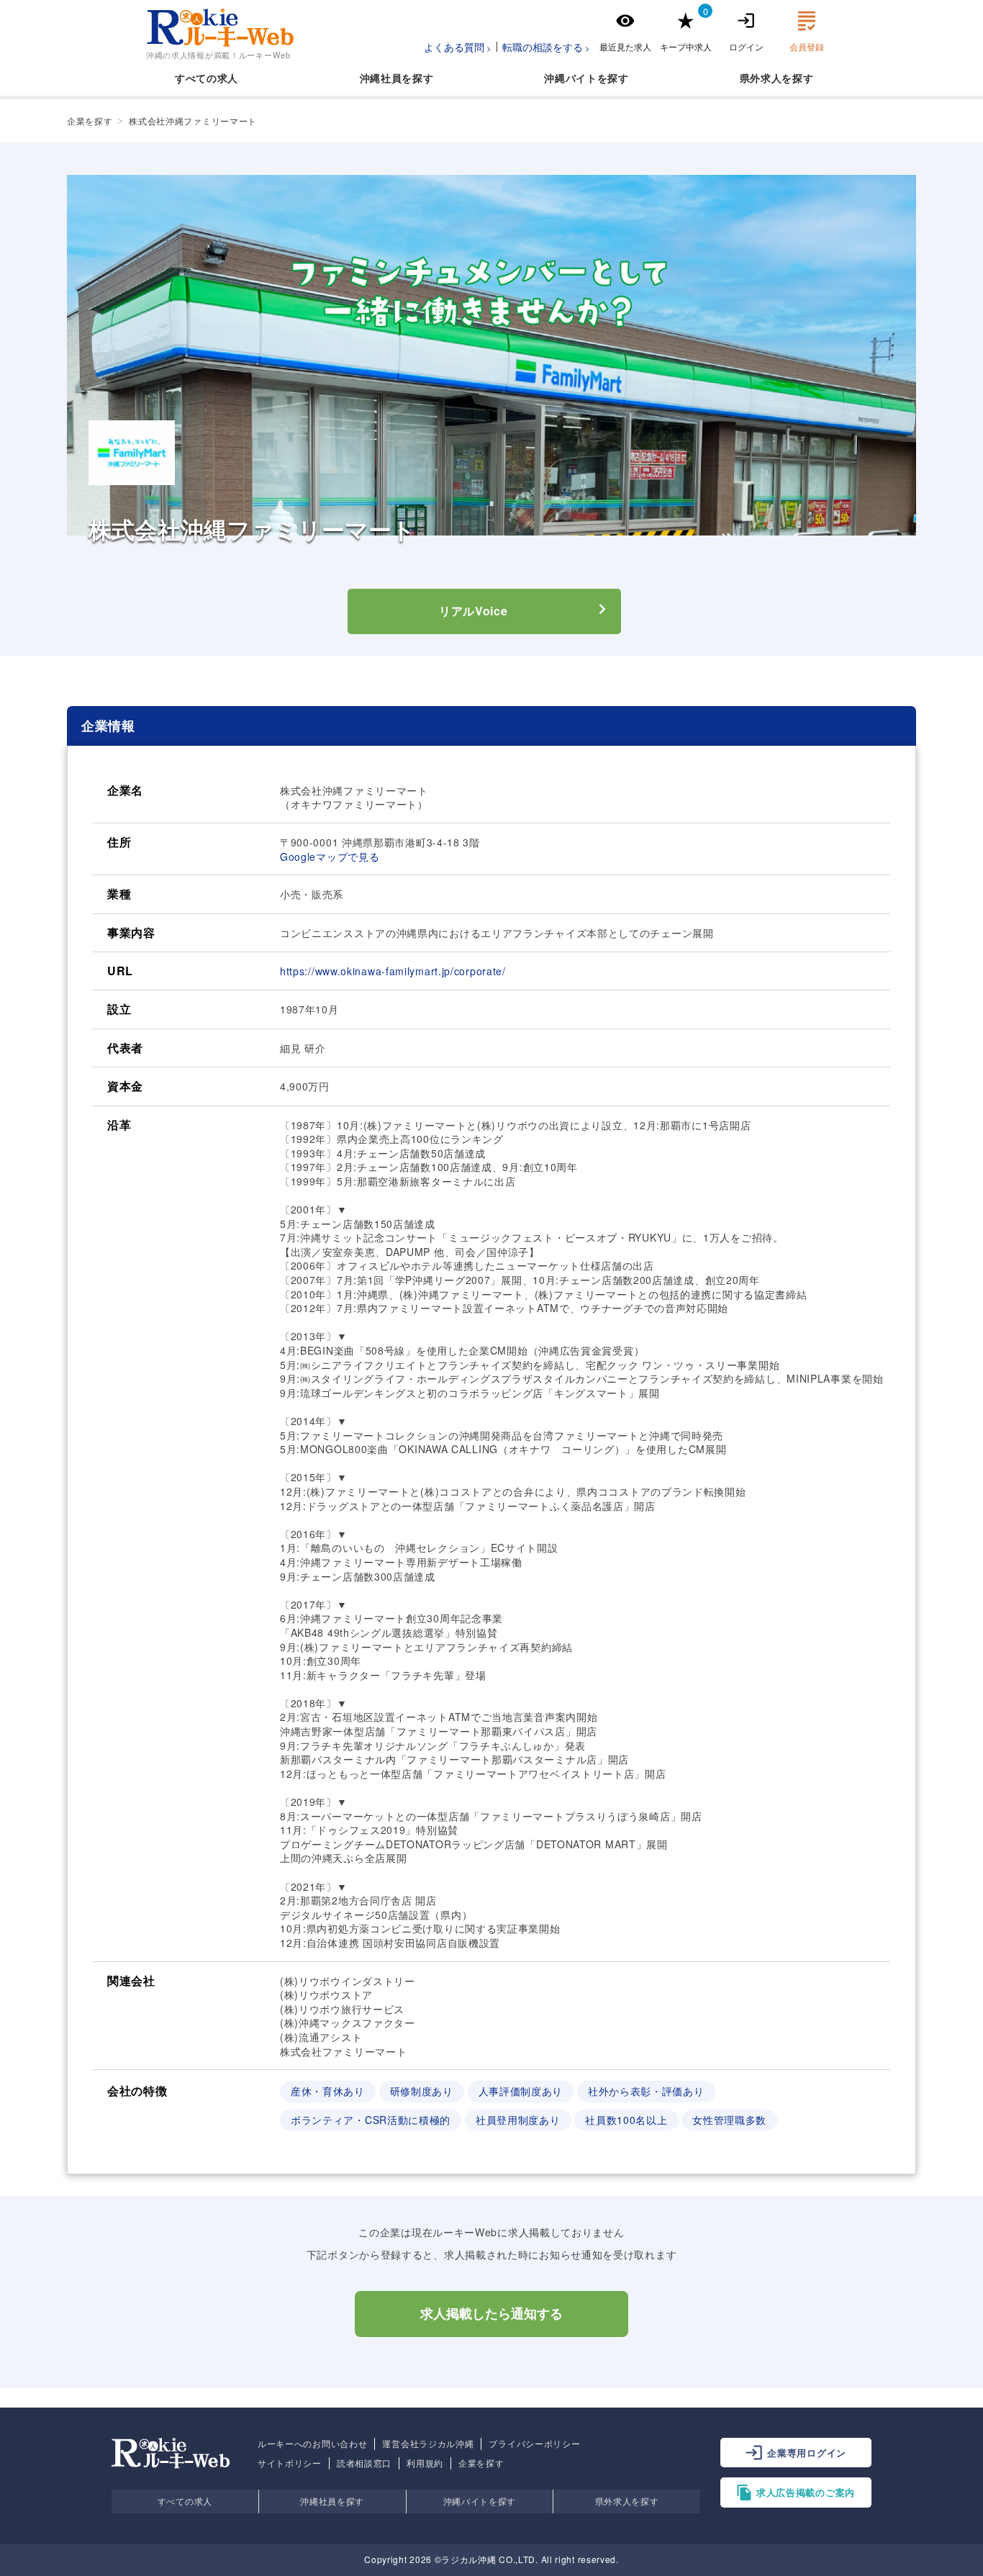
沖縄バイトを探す (480, 2501)
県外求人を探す (627, 2501)
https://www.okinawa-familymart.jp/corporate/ (393, 971)
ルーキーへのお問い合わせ (312, 2444)
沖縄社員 (381, 78)
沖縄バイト (571, 78)
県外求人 (761, 78)
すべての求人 (207, 78)
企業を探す (481, 2463)
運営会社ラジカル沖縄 (428, 2444)
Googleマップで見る (330, 857)
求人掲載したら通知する (491, 2314)
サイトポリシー (290, 2463)
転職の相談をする (543, 47)
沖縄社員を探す (332, 2501)
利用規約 (425, 2463)
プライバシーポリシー (534, 2444)
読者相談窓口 (364, 2463)
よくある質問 (454, 47)
